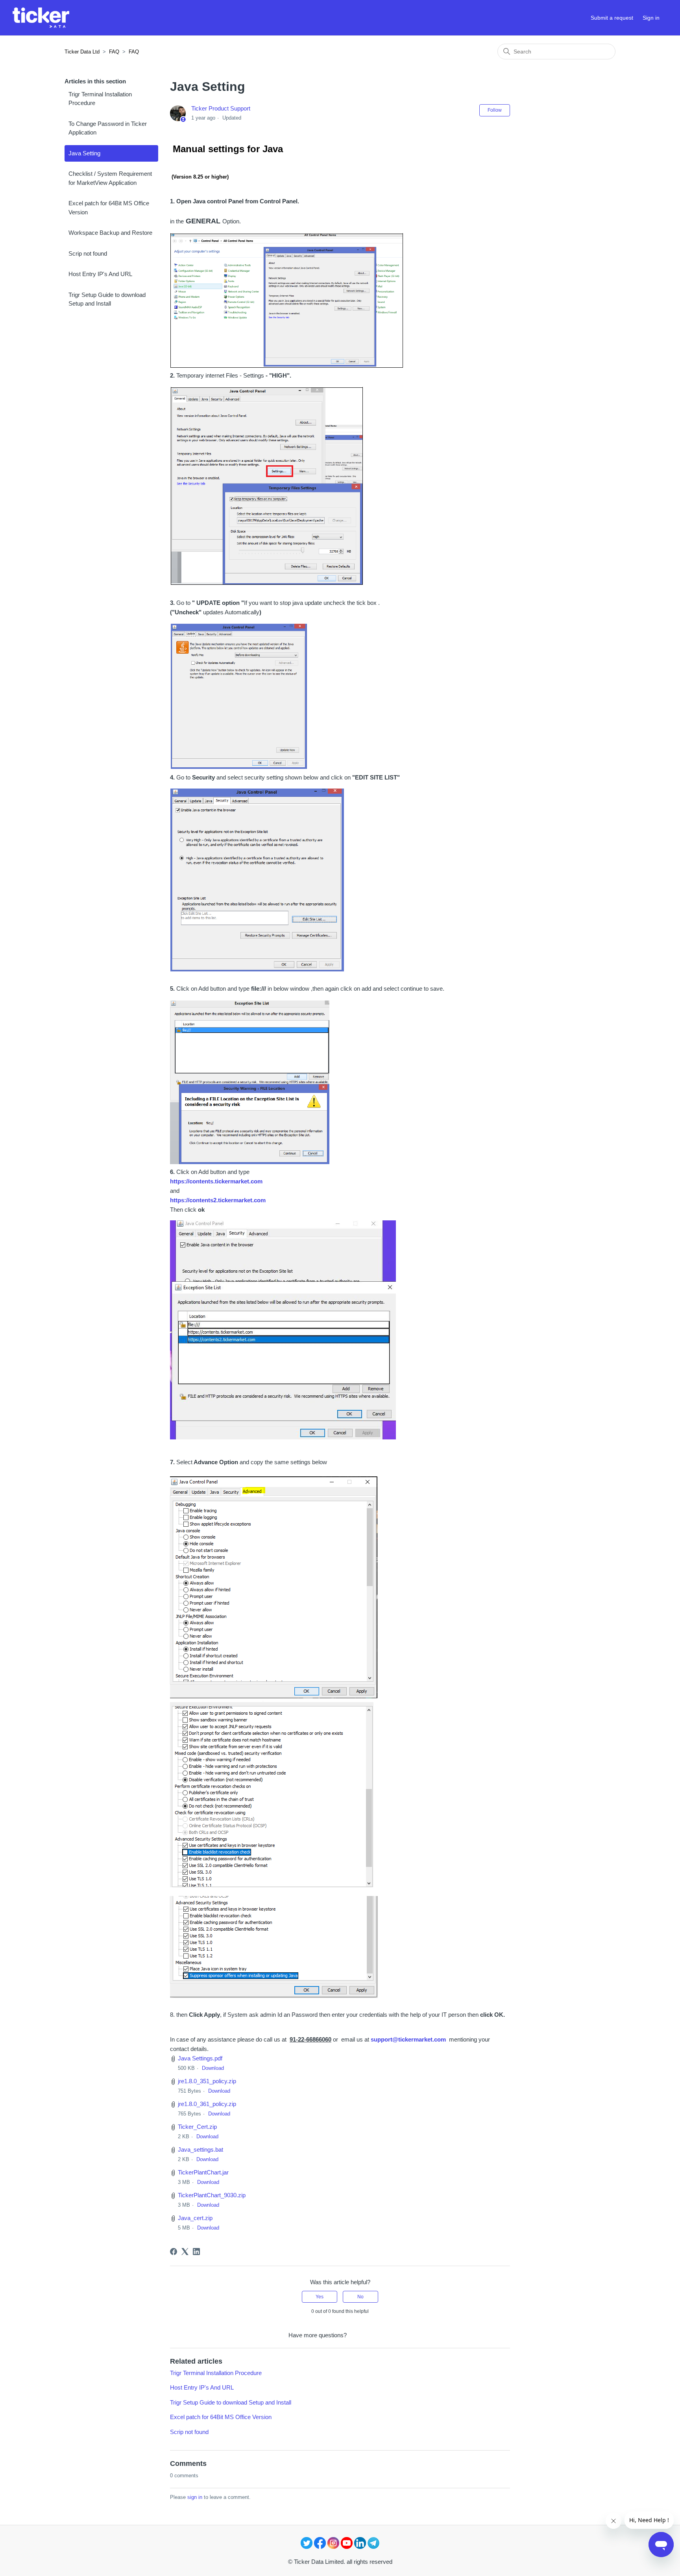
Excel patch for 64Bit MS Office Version (109, 208)
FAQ (114, 52)
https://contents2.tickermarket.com (218, 1200)
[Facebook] (174, 2252)
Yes (320, 2297)
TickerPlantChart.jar (203, 2172)
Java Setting (84, 153)
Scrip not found (88, 253)
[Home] (41, 18)
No (360, 2297)
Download (213, 2068)
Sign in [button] (651, 18)
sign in (195, 2497)
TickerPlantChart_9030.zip (212, 2195)
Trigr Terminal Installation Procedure (100, 99)
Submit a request (612, 18)
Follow (495, 110)
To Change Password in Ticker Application (108, 128)
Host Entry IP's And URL (100, 274)
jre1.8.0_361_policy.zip (207, 2104)
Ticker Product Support (221, 108)
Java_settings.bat (200, 2149)
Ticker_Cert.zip (197, 2127)
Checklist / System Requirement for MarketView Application (110, 178)
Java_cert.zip (195, 2218)
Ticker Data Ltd (82, 52)
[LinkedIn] (196, 2252)
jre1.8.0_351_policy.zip (207, 2081)
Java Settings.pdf (200, 2058)
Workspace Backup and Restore (110, 233)
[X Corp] (185, 2252)
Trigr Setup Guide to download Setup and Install (107, 299)
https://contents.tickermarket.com (216, 1181)
